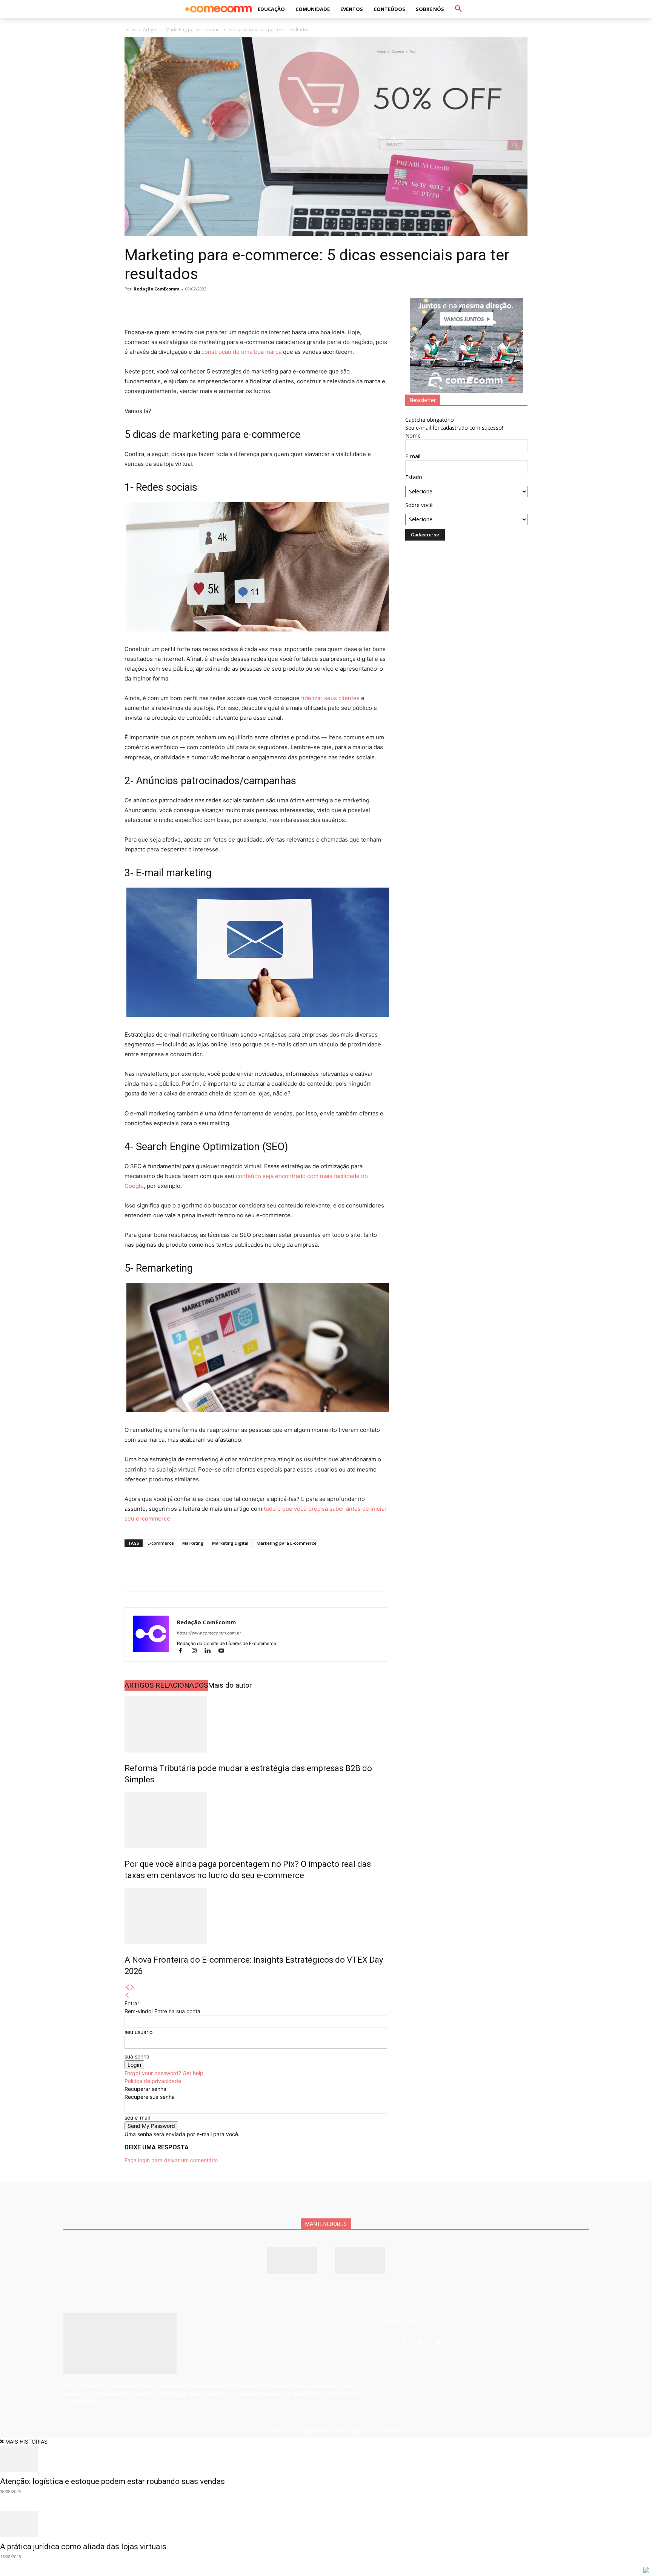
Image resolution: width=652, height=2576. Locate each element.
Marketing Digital (230, 1543)
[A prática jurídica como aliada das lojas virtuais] (326, 2524)
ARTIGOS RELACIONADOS (166, 1685)
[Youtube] (224, 1651)
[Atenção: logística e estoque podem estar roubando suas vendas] (326, 2459)
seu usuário (138, 2032)
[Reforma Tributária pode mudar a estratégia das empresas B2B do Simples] (256, 1724)
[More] (219, 306)
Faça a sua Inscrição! (390, 13)
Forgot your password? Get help (164, 2073)
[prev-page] (127, 1987)
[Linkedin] (184, 306)
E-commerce (161, 1543)
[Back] (127, 1995)
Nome (413, 435)
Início (130, 30)
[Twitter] (149, 306)
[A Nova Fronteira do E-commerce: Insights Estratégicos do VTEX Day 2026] (256, 1916)
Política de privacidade (153, 2081)
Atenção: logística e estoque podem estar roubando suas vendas (112, 2481)
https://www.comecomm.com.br (209, 1633)
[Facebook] (132, 306)
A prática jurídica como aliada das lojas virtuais (83, 2547)
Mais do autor (230, 1685)
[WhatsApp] (167, 306)
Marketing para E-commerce (287, 1543)
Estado (414, 477)
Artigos (151, 30)
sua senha (137, 2056)
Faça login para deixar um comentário (171, 2160)
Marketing (193, 1543)
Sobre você (419, 505)
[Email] (201, 306)
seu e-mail (137, 2117)
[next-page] (132, 1987)
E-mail (413, 456)
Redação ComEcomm (156, 289)
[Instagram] (197, 1651)
